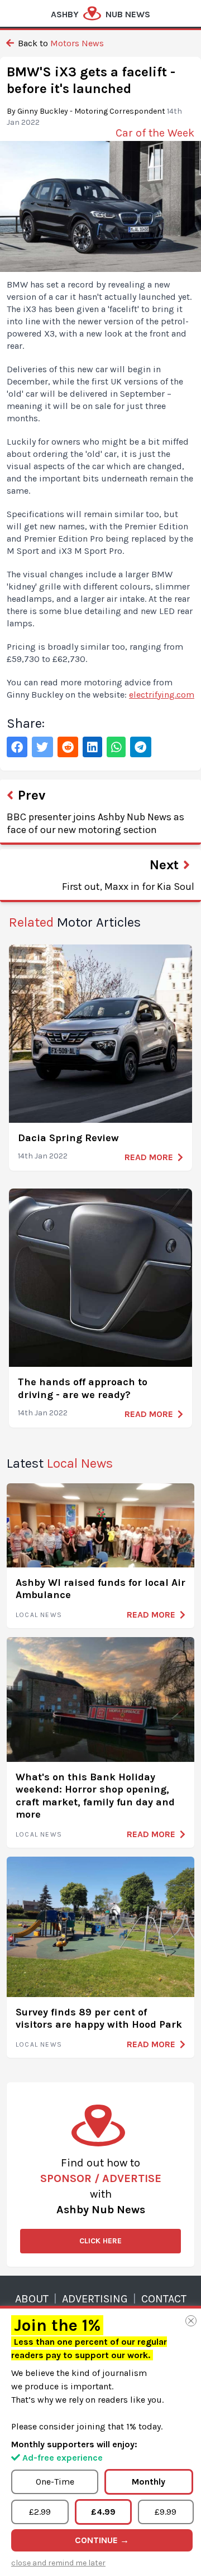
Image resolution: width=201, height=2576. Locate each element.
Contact (164, 2299)
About (32, 2299)
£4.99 (103, 2512)
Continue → (102, 2540)
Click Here (100, 2241)
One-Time (55, 2482)
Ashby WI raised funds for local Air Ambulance (100, 1589)
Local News (39, 1615)
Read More (149, 1157)
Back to (60, 43)
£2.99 (40, 2512)
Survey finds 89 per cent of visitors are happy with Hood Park (99, 2019)
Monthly (149, 2482)
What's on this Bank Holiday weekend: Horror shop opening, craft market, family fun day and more (95, 1796)
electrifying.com (162, 695)
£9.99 (166, 2512)
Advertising (95, 2299)
